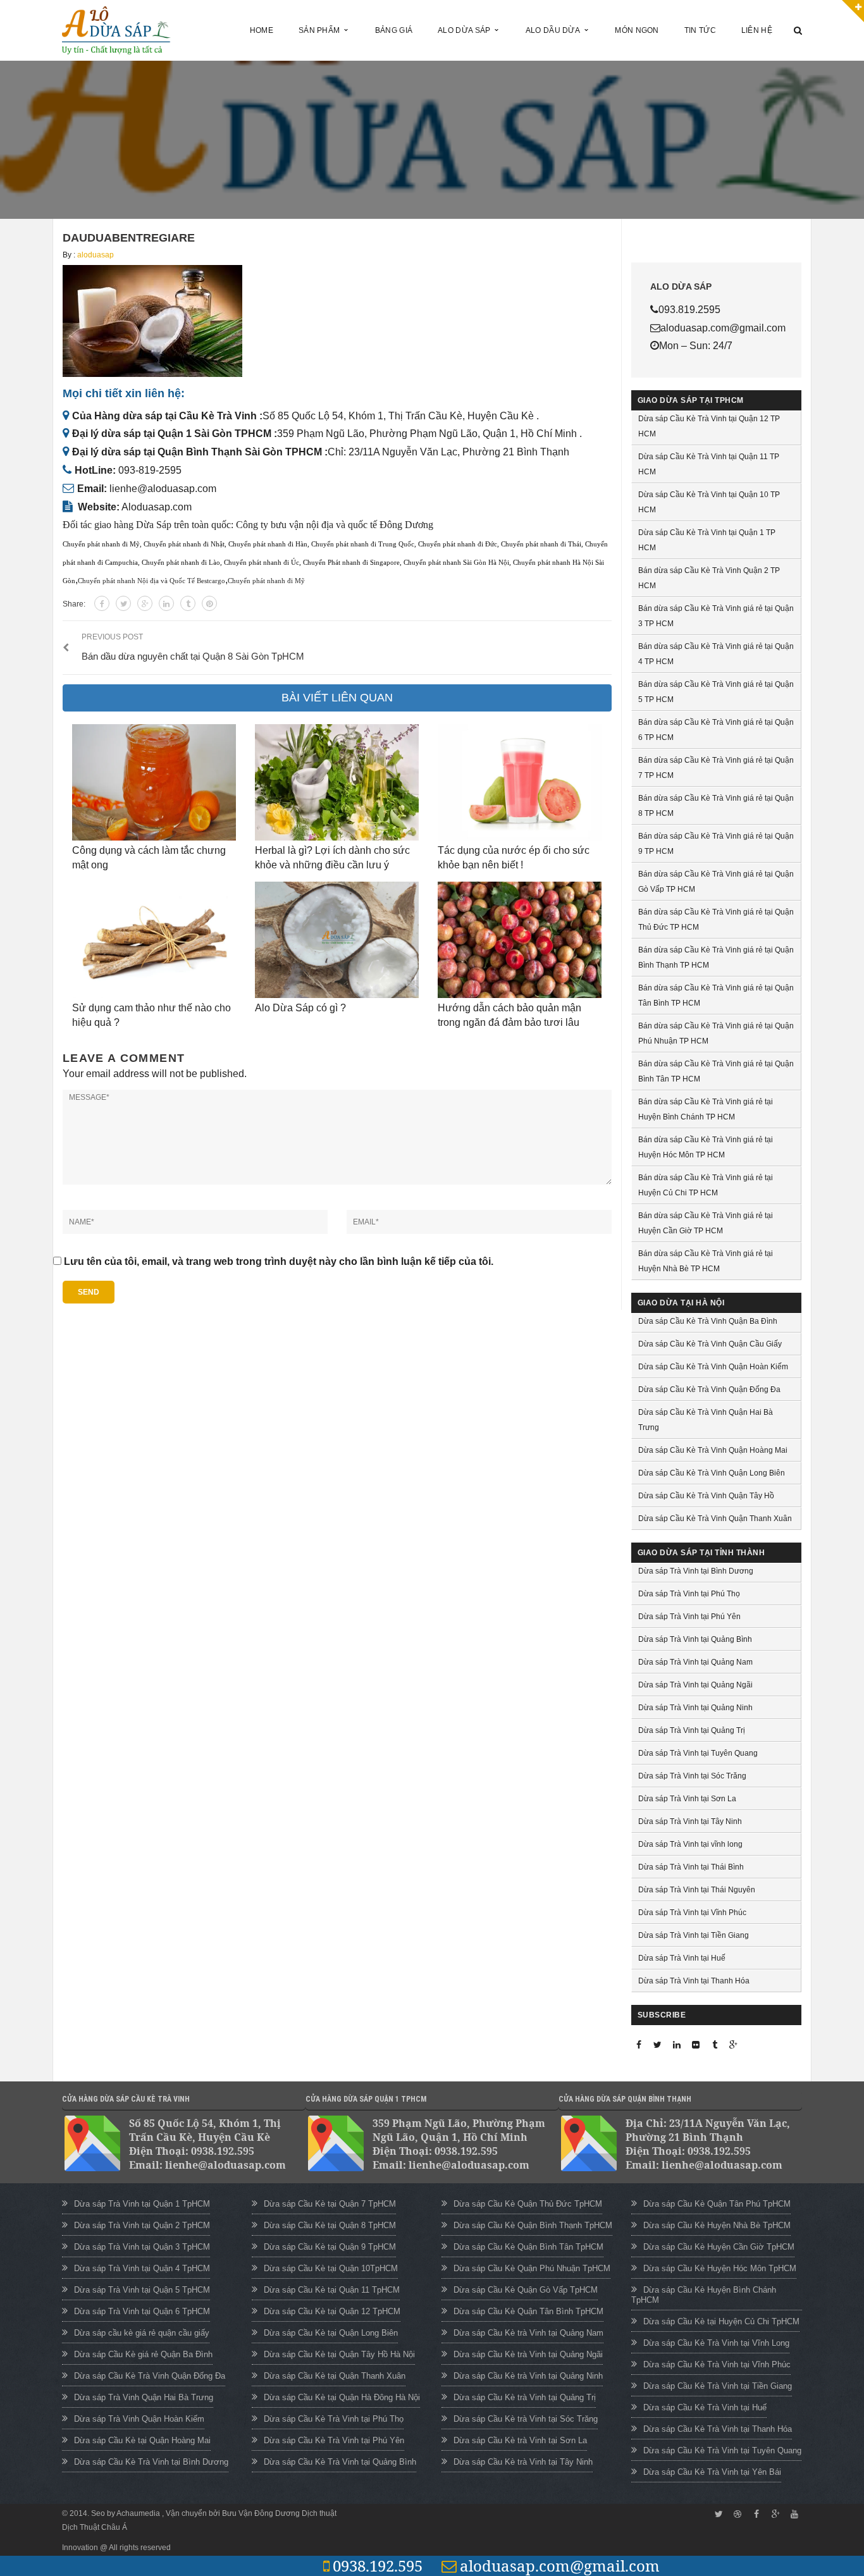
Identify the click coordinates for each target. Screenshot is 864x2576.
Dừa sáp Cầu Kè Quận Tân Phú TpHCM (717, 2204)
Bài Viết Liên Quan (337, 698)
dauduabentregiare (129, 238)
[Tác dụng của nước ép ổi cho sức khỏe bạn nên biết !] (520, 782)
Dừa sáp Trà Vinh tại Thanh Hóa (694, 1981)
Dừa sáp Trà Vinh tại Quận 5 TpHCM (142, 2290)
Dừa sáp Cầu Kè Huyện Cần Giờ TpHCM (719, 2247)
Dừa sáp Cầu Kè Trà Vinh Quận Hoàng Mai (713, 1450)
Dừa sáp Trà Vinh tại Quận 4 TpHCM (142, 2268)
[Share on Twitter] (123, 603)
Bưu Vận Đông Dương (261, 2513)
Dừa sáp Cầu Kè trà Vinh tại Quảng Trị (525, 2397)
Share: (74, 604)
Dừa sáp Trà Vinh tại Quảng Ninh (695, 1708)
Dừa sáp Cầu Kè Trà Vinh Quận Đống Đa (709, 1390)
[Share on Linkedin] (166, 603)
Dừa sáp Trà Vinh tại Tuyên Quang (698, 1753)
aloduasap (96, 255)
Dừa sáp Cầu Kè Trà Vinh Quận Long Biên (712, 1473)
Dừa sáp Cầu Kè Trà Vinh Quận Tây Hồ (706, 1496)
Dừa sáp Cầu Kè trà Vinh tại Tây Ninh (523, 2462)
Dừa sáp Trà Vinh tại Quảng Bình (695, 1639)
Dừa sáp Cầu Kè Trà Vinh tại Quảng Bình (340, 2462)
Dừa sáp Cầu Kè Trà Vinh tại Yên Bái (712, 2472)
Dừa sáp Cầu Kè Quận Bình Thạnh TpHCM (533, 2225)
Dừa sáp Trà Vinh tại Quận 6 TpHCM (142, 2311)
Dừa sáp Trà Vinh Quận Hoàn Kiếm (139, 2419)
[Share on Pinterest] (209, 603)
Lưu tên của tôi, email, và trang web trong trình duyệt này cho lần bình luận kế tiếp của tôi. (279, 1261)
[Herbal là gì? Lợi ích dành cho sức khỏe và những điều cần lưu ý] (337, 782)
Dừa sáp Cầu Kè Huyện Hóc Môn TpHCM (720, 2268)
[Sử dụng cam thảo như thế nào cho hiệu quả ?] (154, 940)
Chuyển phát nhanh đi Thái (541, 544)
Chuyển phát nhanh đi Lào (181, 563)
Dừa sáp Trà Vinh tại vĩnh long (690, 1844)
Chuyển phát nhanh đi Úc (262, 563)
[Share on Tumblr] (188, 603)
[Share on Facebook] (102, 603)
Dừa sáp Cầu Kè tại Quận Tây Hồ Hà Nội (339, 2354)
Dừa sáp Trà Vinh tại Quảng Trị (692, 1730)
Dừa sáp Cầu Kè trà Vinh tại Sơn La (520, 2440)
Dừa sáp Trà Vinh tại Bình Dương (696, 1571)
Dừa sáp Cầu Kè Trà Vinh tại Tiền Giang (718, 2386)
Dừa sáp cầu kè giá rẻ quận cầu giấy (142, 2333)
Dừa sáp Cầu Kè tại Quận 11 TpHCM (332, 2290)
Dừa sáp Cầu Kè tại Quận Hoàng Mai (142, 2440)
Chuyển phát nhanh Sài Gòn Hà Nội (456, 563)
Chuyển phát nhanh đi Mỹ (101, 544)
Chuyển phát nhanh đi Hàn (268, 544)
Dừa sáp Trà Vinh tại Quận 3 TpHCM (142, 2247)
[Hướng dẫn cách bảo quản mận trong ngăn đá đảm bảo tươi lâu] (520, 940)
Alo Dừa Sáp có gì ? (300, 1008)
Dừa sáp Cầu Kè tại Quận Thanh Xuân (335, 2376)
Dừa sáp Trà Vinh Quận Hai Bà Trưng (144, 2397)
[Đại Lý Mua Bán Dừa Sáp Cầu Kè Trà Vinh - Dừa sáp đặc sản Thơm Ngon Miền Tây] (116, 29)
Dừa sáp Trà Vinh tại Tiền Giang (694, 1935)
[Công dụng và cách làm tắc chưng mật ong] (154, 782)
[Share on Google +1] (145, 603)
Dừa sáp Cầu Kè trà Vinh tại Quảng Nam (528, 2333)
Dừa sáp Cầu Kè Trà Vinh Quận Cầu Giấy (710, 1344)
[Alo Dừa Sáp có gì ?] (337, 940)
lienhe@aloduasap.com (163, 489)
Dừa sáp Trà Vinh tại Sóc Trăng (692, 1776)
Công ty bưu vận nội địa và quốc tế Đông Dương (335, 525)
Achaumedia (139, 2513)
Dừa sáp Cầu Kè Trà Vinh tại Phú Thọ (334, 2419)
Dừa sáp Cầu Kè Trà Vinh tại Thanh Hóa (718, 2429)
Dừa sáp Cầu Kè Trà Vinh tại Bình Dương (151, 2462)
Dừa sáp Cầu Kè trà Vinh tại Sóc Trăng (526, 2419)
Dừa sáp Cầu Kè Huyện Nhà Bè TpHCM (717, 2225)
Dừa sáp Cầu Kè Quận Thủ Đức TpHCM (528, 2204)
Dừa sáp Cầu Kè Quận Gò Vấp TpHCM (526, 2290)
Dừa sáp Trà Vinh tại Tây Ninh (690, 1821)
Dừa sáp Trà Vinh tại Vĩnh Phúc (692, 1913)
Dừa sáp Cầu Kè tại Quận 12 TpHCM (332, 2311)
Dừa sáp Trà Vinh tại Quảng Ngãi (695, 1685)
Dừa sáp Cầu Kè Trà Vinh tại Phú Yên (334, 2440)
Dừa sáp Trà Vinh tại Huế (682, 1958)
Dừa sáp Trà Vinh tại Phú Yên (689, 1617)
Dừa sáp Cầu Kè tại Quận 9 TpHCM (330, 2247)
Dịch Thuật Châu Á (95, 2527)
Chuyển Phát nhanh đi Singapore (351, 563)
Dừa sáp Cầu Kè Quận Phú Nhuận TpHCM (532, 2268)
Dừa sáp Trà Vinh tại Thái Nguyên (697, 1890)
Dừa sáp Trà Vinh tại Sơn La (687, 1799)
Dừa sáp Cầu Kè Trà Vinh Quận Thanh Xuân (715, 1519)
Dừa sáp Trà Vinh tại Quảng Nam (695, 1662)
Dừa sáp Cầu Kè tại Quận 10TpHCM (331, 2268)
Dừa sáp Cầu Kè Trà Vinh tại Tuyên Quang (722, 2450)
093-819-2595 (150, 470)
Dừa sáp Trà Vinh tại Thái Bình (691, 1867)
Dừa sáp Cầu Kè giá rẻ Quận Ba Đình (143, 2354)
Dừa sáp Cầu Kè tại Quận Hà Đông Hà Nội (342, 2397)
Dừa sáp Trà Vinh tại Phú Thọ (689, 1594)
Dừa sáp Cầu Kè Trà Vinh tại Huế (705, 2407)
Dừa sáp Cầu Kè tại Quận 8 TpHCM (330, 2225)
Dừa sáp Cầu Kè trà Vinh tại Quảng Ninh (528, 2376)
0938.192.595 (378, 2566)
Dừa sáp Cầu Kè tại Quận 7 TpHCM (330, 2204)
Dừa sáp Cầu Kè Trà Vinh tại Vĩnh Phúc (717, 2364)
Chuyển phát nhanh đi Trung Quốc (363, 544)
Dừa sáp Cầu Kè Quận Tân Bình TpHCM (528, 2311)
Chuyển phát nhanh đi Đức (458, 544)
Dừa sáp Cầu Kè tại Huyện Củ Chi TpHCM (721, 2321)
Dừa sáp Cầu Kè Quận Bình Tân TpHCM (528, 2247)
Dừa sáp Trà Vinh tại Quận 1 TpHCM (142, 2204)
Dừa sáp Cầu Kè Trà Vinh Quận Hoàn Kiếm (713, 1367)
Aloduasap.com (157, 507)
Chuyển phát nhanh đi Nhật (184, 544)
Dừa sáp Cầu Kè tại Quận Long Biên (331, 2333)
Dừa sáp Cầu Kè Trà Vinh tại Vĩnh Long (716, 2343)
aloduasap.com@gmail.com (560, 2566)
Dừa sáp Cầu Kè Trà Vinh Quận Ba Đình (708, 1321)
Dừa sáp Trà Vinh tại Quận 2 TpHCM (142, 2225)
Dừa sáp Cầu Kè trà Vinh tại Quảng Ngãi (528, 2354)
